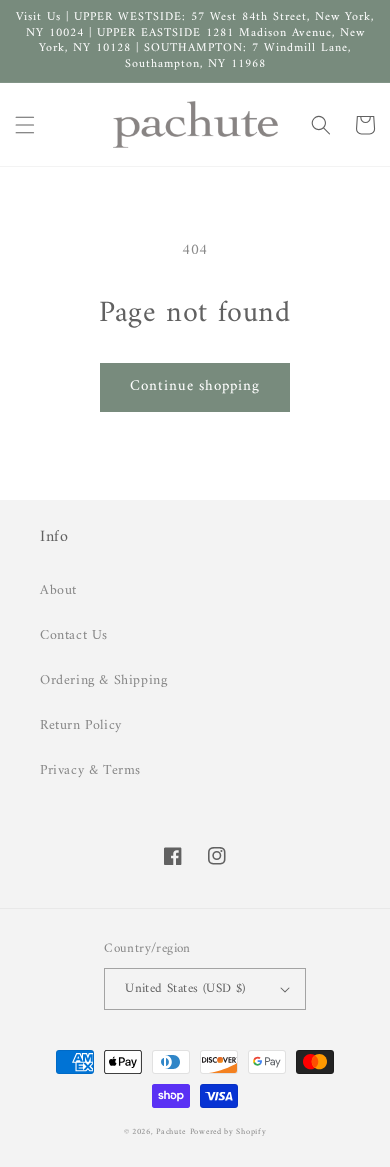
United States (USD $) (185, 988)
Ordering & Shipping (103, 680)
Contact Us (74, 635)
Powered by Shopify (228, 1132)
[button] (25, 125)
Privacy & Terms (90, 770)
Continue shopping (195, 386)
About (58, 590)
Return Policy (81, 725)
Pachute (171, 1132)
